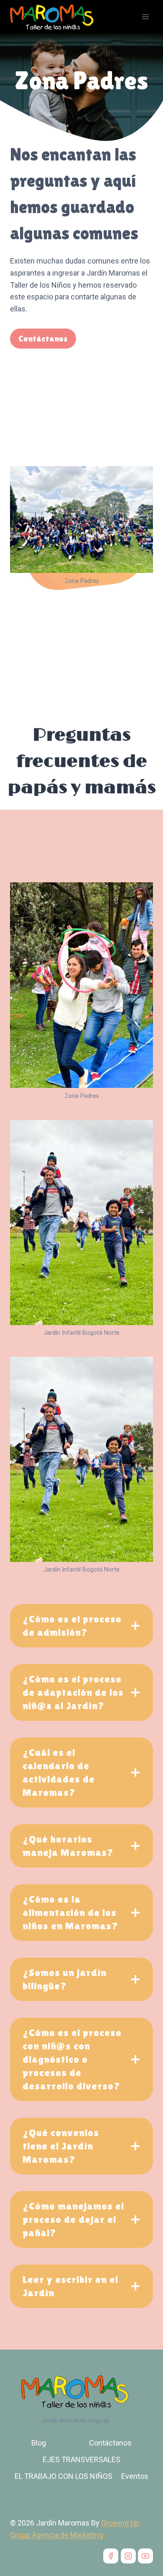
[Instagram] (128, 2556)
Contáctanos (110, 2443)
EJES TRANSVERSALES (81, 2459)
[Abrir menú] (145, 16)
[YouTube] (145, 2556)
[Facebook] (111, 2556)
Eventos (135, 2476)
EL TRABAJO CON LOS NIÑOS (64, 2476)
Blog (39, 2443)
